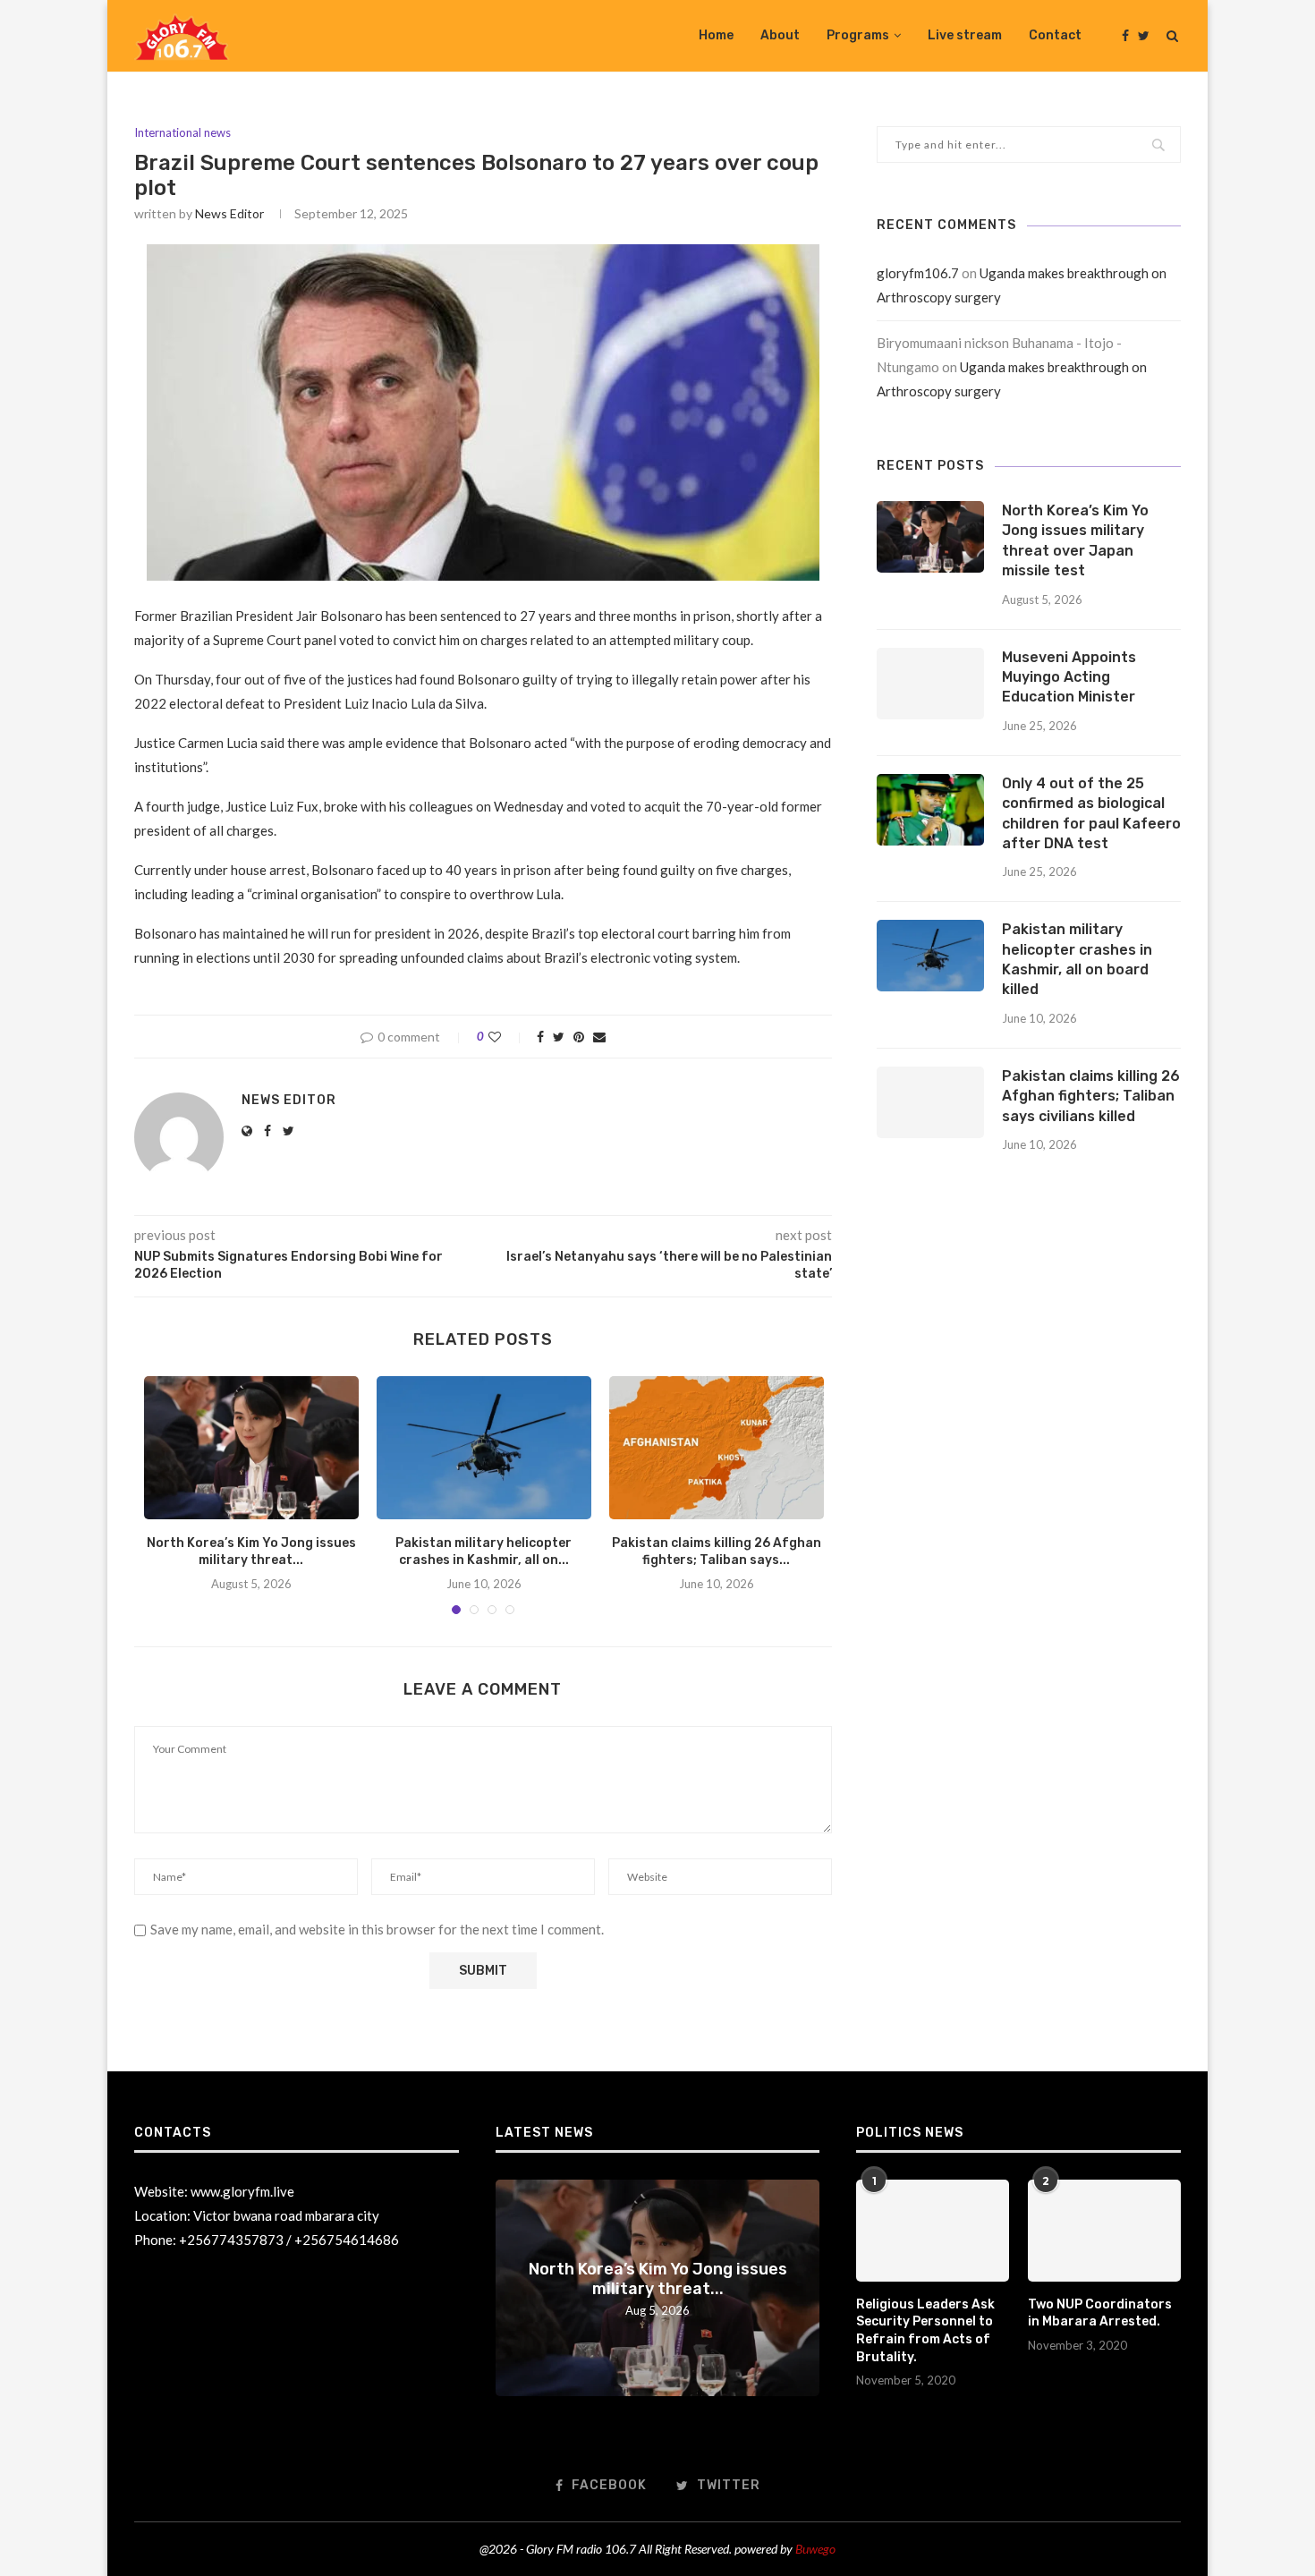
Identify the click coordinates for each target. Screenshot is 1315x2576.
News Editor (229, 213)
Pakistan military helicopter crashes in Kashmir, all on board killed (1077, 959)
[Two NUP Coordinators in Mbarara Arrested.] (1104, 2231)
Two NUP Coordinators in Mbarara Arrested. (1100, 2313)
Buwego (815, 2549)
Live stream (965, 35)
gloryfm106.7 (918, 273)
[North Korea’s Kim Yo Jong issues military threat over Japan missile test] (251, 1448)
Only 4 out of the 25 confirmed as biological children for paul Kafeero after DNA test (1091, 813)
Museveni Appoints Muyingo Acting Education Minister (1069, 677)
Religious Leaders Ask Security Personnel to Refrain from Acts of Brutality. (925, 2331)
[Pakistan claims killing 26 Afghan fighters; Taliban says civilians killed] (717, 1448)
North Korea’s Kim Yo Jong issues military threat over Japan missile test (1075, 540)
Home (716, 35)
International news (182, 133)
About (780, 35)
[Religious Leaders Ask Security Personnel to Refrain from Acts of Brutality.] (932, 2231)
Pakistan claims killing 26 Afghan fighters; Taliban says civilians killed (1091, 1096)
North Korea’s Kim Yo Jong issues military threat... (658, 2279)
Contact (1055, 35)
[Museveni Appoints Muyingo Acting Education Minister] (930, 684)
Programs (858, 35)
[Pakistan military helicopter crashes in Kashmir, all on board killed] (484, 1448)
